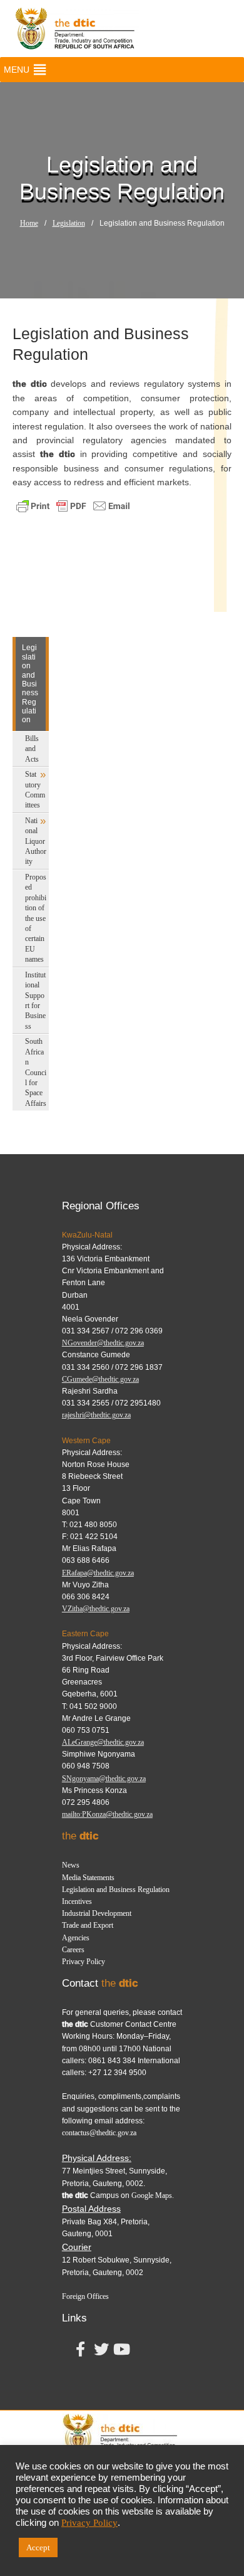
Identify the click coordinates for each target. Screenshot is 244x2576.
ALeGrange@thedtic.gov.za (103, 1742)
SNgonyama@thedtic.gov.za (104, 1779)
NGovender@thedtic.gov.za (103, 1343)
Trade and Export (88, 1925)
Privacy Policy (84, 1962)
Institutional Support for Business (35, 1001)
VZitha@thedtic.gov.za (96, 1609)
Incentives (77, 1901)
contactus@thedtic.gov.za (99, 2133)
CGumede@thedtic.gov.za (100, 1379)
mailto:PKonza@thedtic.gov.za (107, 1814)
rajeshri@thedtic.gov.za (96, 1415)
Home (29, 223)
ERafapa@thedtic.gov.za (98, 1573)
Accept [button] (38, 2547)
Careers (73, 1950)
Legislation (69, 223)
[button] (17, 70)
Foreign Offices (85, 2296)
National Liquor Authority (36, 841)
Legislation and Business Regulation (116, 1890)
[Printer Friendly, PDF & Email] (73, 505)
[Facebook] (81, 2352)
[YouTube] (122, 2352)
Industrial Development (97, 1913)
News (71, 1865)
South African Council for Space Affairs (36, 1072)
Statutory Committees (35, 790)
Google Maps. (153, 2195)
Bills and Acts (32, 749)
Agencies (76, 1938)
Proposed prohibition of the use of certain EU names (36, 918)
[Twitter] (101, 2352)
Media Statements (88, 1878)
